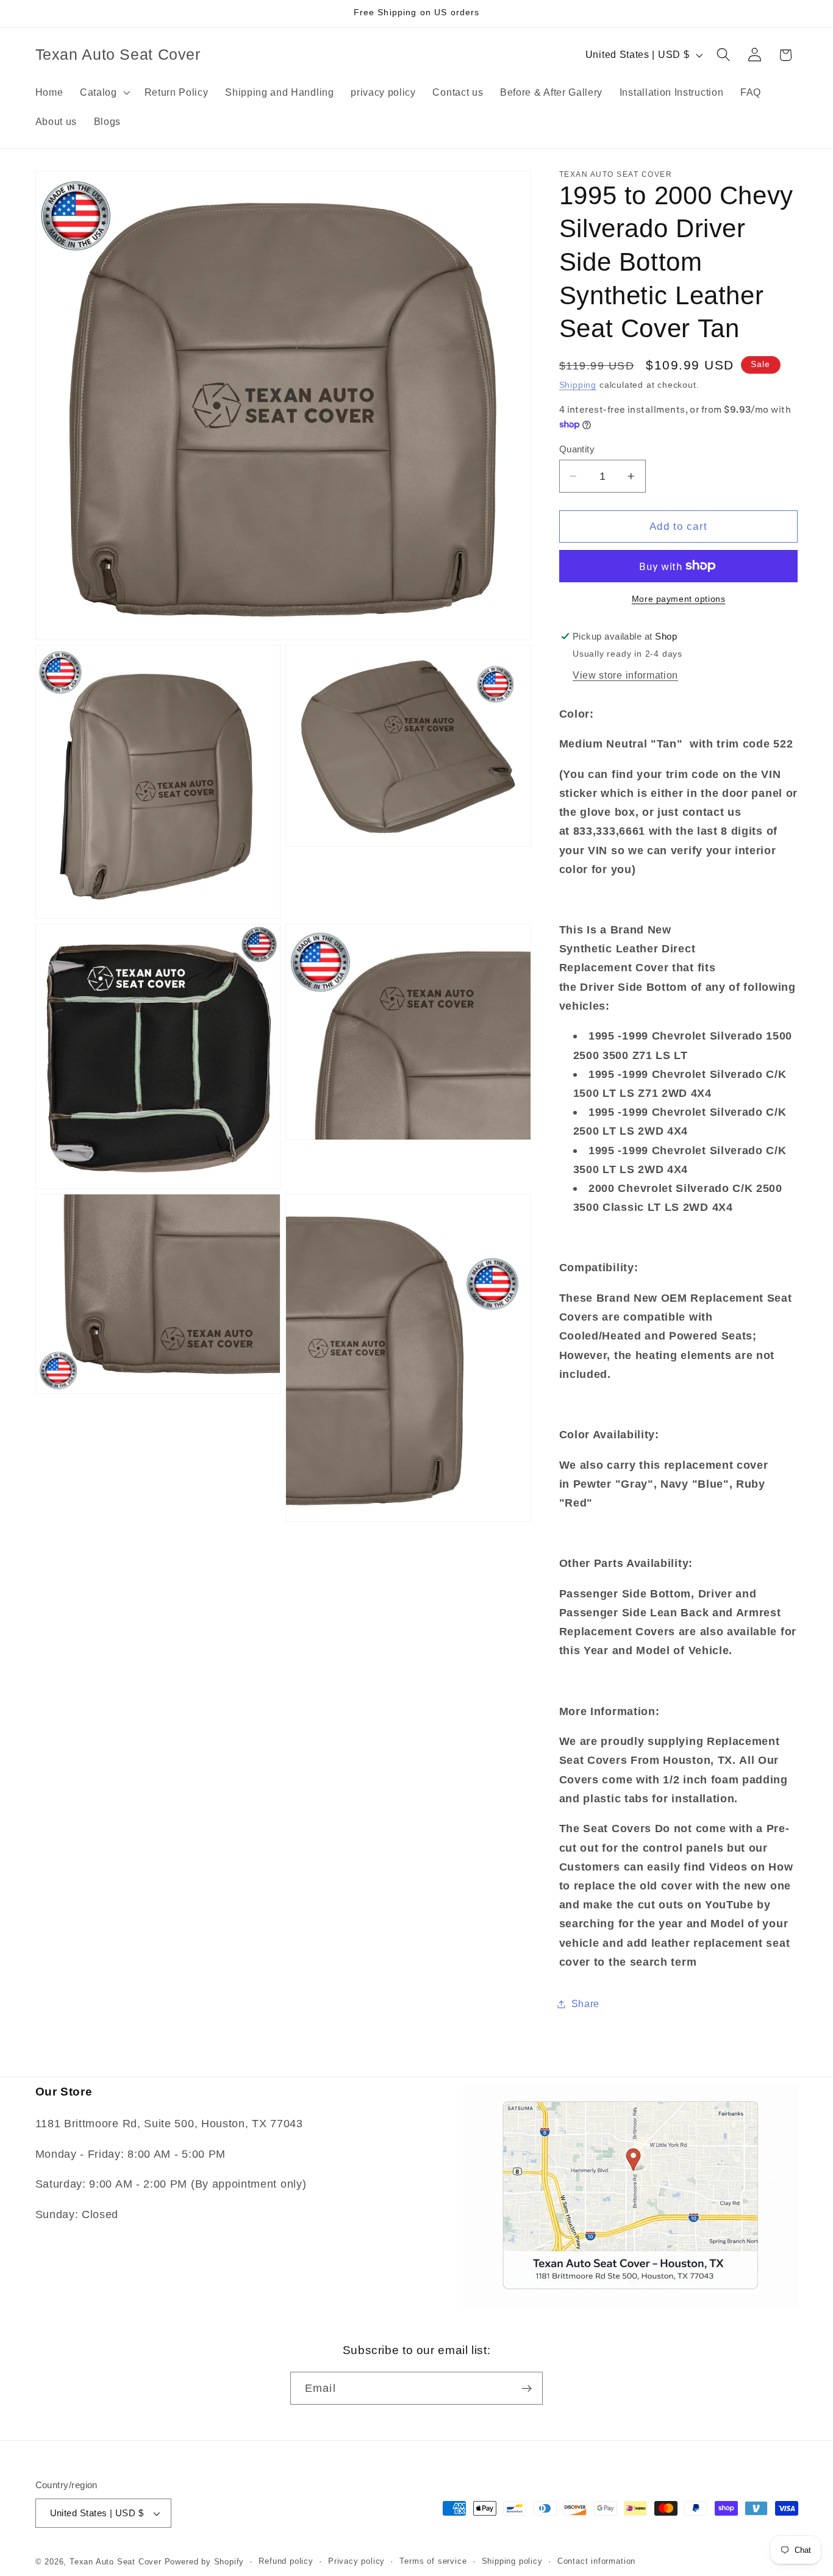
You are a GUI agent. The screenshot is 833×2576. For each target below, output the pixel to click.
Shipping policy (512, 2562)
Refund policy (286, 2562)
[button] (104, 92)
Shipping (578, 385)
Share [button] (585, 2003)
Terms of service (433, 2562)
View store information (625, 675)
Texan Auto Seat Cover (116, 2562)
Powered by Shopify (205, 2562)
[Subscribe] (527, 2389)
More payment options (679, 599)
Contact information (596, 2562)
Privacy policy (356, 2562)
